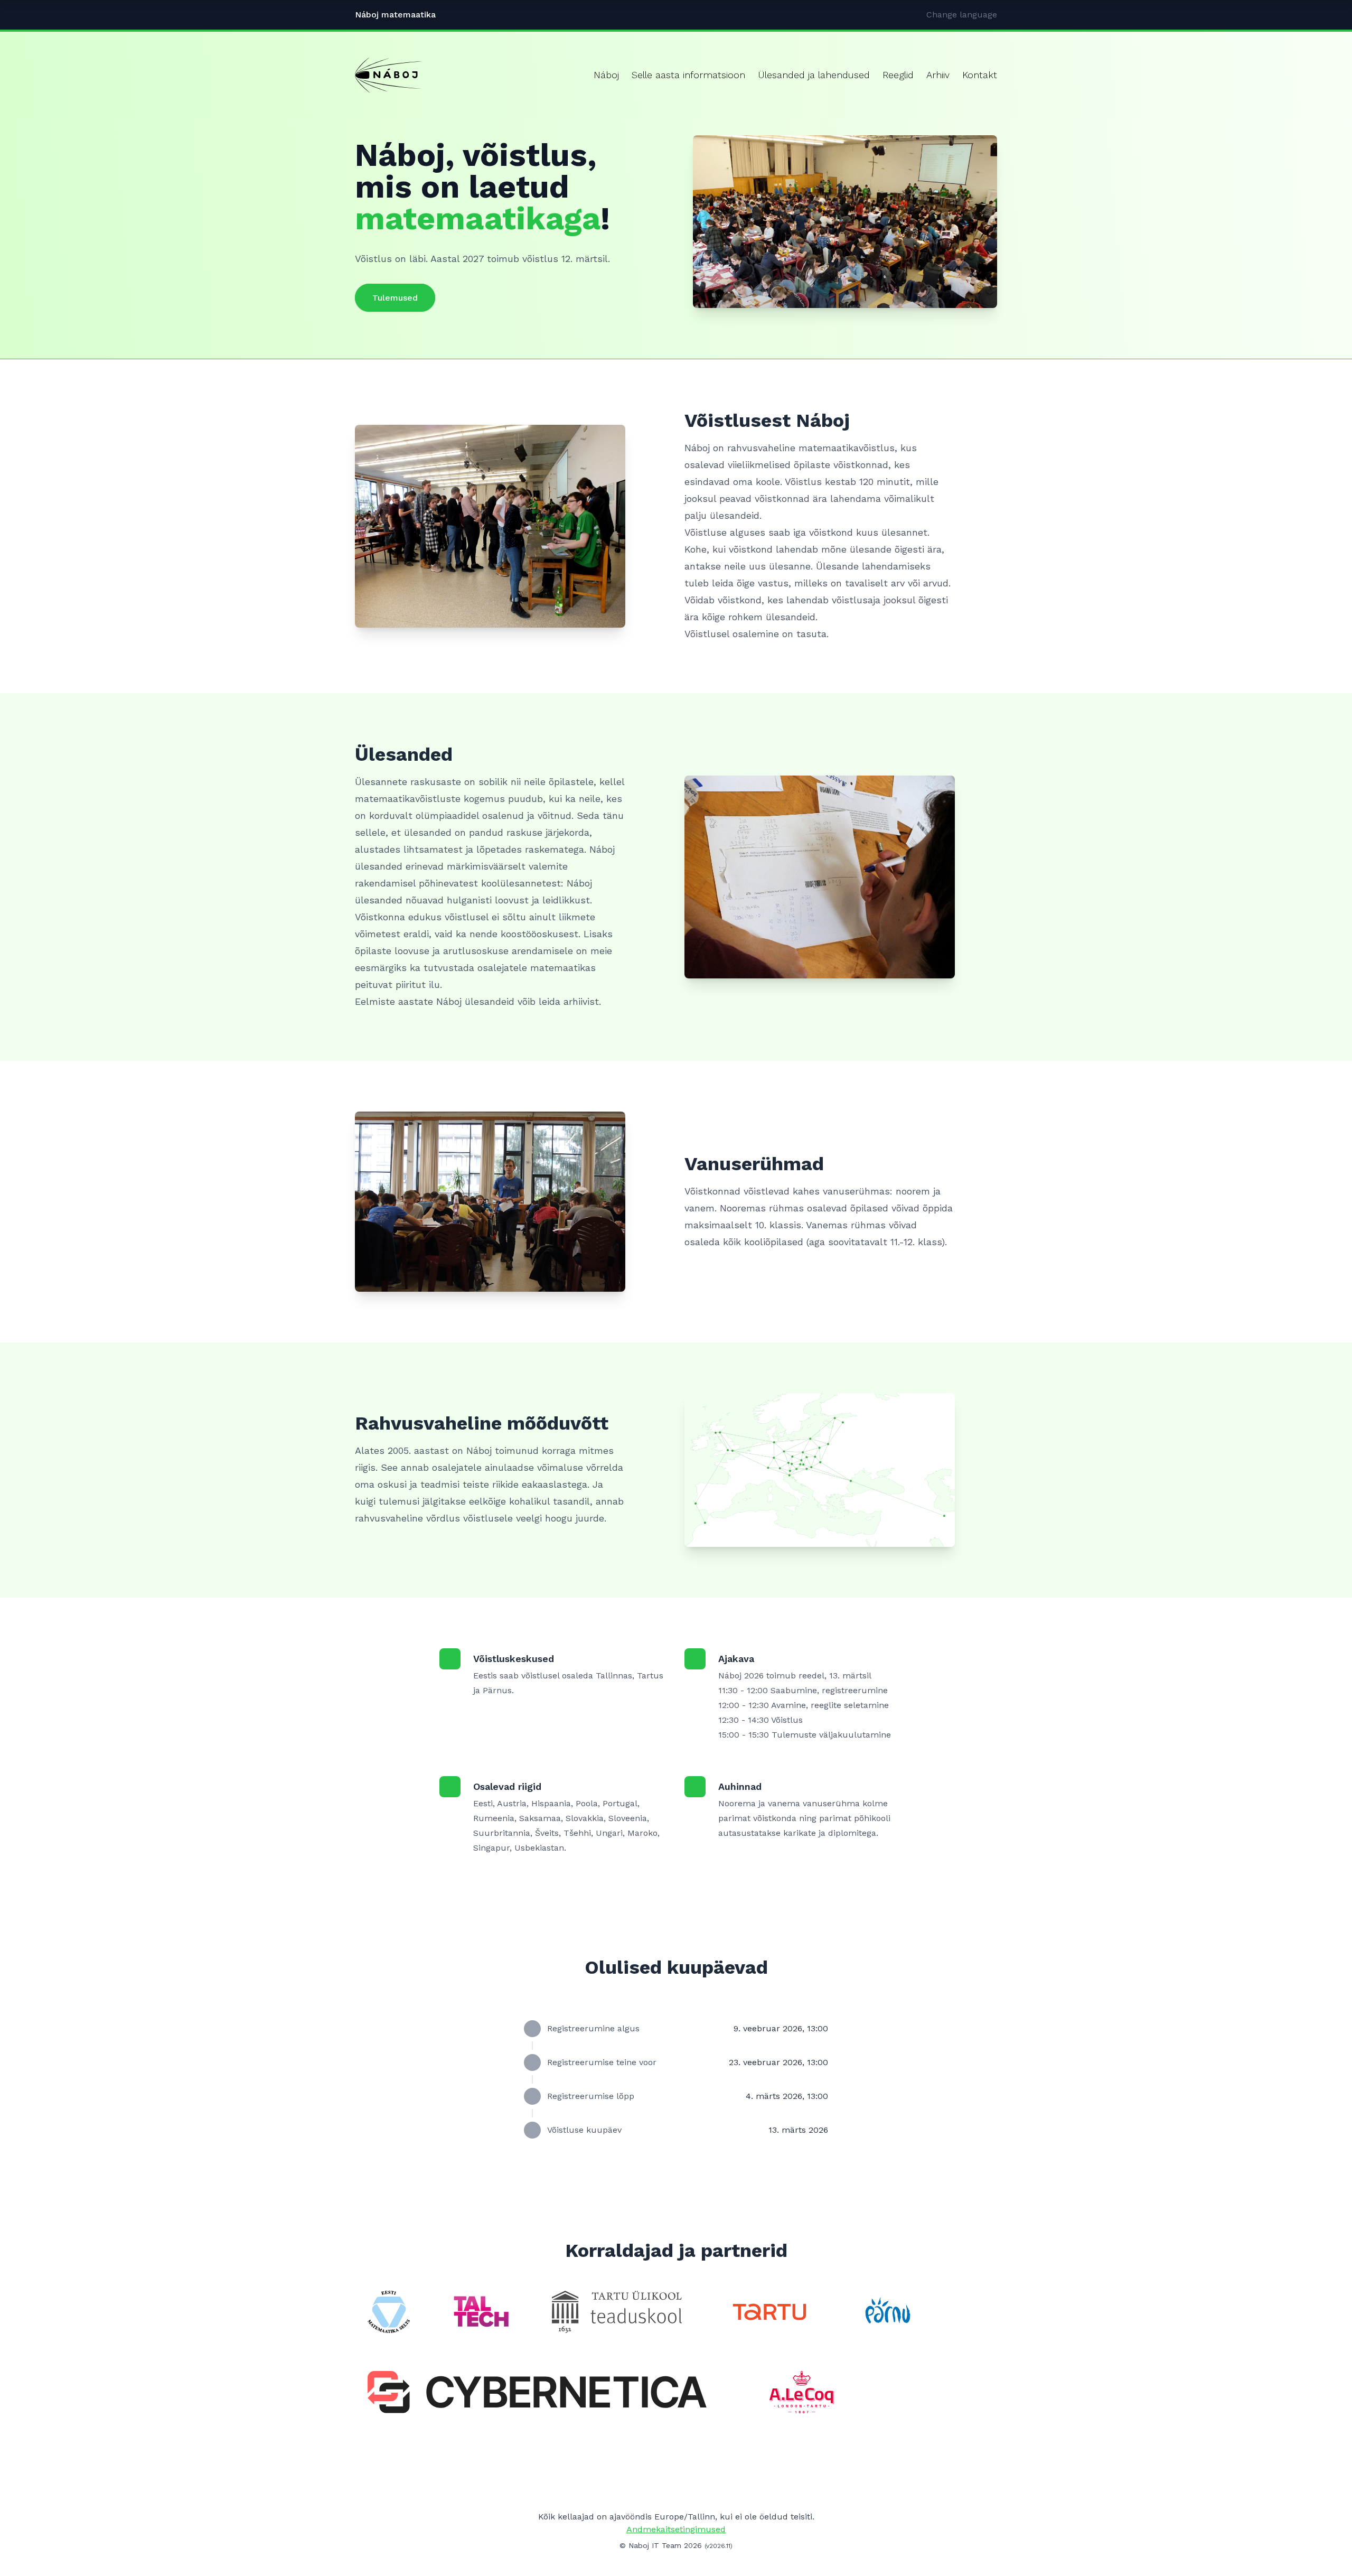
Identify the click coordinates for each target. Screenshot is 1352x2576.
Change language (962, 15)
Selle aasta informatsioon (688, 75)
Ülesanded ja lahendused (814, 75)
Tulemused (395, 298)
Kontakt (980, 75)
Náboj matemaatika (395, 15)
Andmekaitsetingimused (676, 2529)
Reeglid (898, 75)
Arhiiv (938, 75)
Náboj (606, 75)
